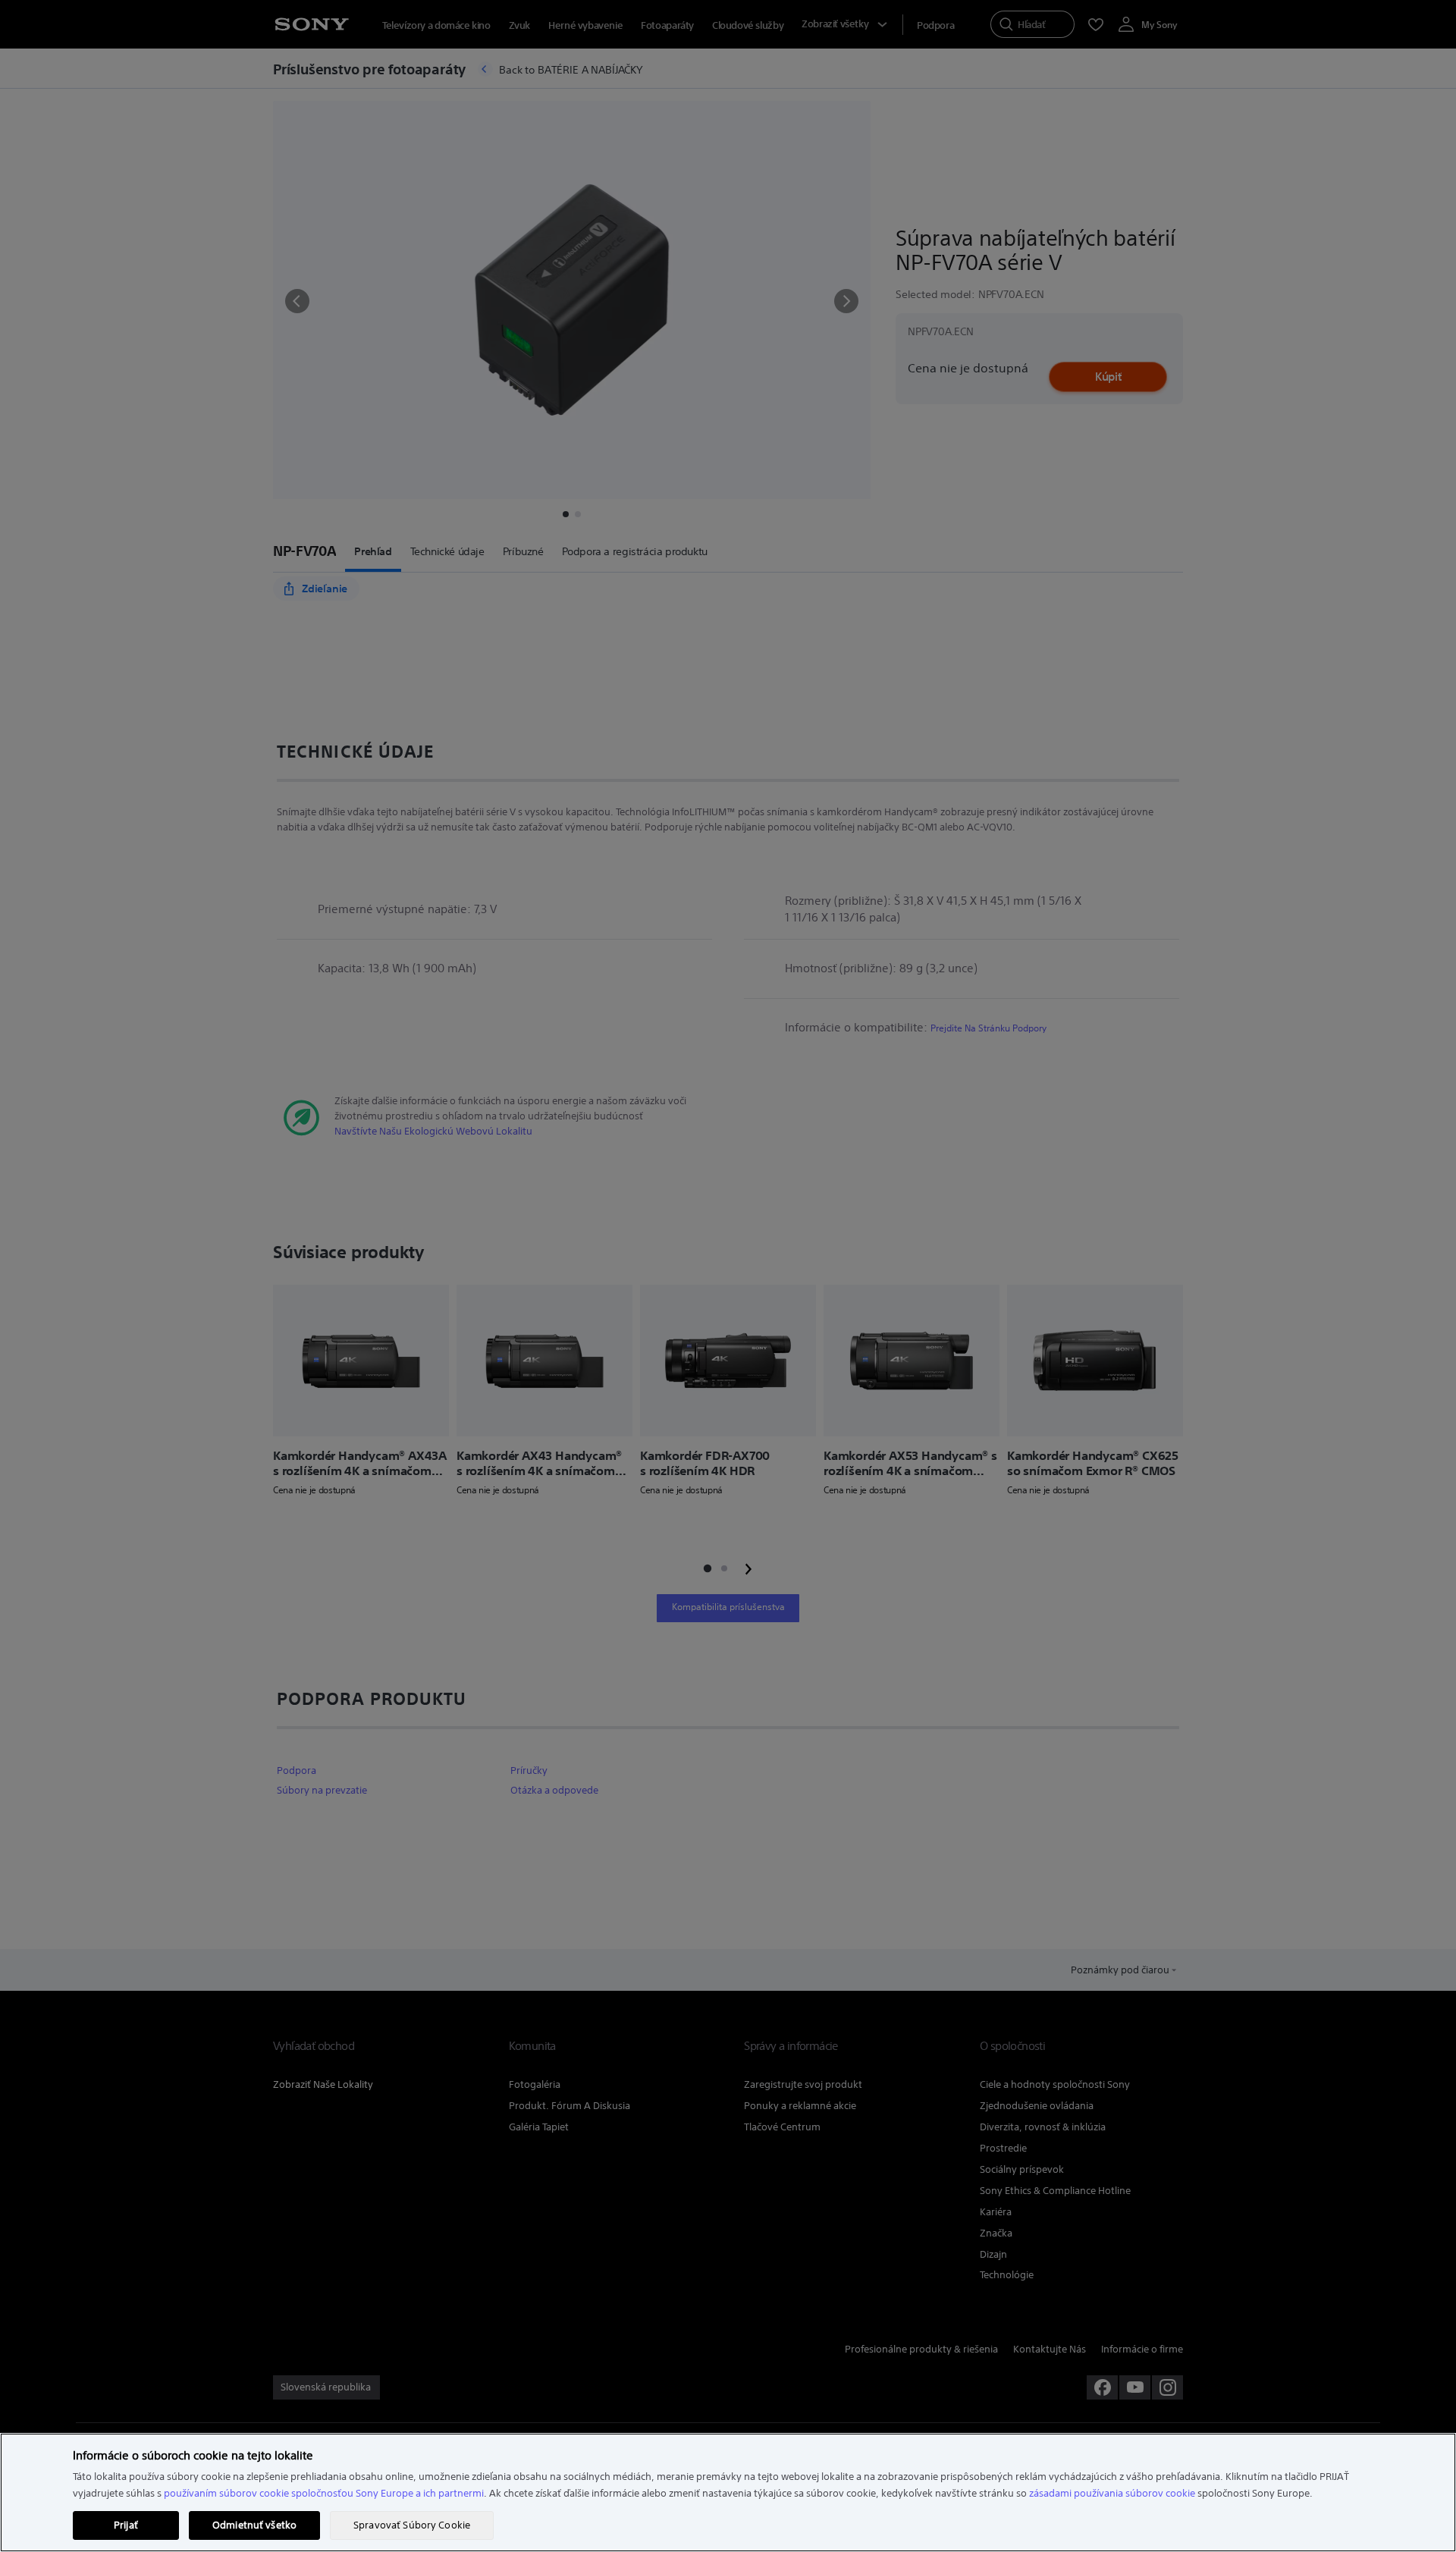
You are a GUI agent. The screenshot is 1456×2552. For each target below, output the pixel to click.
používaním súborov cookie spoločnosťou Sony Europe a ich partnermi (324, 2493)
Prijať (126, 2525)
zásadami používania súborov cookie (1112, 2493)
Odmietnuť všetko (254, 2525)
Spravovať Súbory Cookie (412, 2525)
